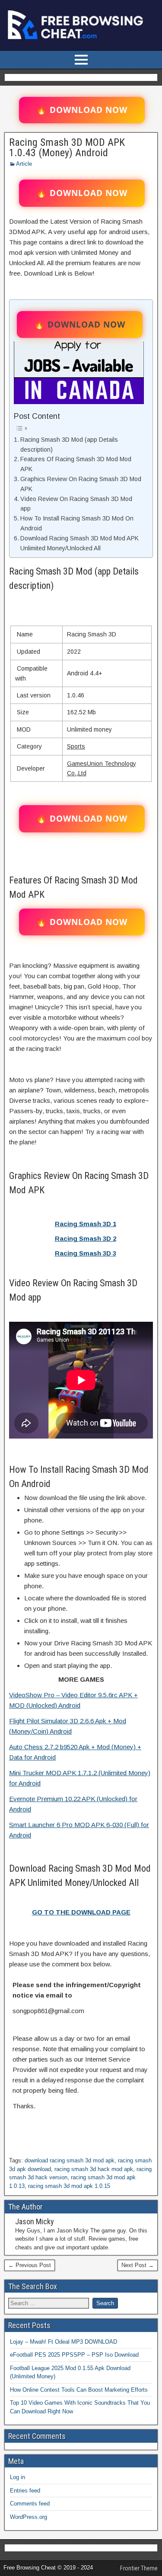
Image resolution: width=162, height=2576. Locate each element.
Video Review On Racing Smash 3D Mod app (76, 504)
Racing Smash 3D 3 (86, 1253)
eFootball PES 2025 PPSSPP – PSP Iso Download (74, 2355)
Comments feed (30, 2504)
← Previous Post (30, 2265)
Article (24, 164)
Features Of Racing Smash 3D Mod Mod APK (76, 464)
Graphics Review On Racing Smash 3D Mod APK (81, 484)
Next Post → (138, 2265)
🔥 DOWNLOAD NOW (82, 110)
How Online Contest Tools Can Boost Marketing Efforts (79, 2390)
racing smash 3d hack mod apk (94, 2169)
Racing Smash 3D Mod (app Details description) (69, 445)
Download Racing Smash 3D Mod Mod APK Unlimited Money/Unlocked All (79, 543)
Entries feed (25, 2491)
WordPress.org (29, 2517)
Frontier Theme (139, 2568)
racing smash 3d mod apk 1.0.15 (69, 2186)
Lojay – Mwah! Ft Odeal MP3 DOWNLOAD (64, 2342)
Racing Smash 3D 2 (86, 1238)
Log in (17, 2477)
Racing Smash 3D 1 (86, 1224)
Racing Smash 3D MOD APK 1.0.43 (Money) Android (67, 148)
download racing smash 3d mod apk (70, 2160)
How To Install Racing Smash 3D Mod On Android (77, 523)
